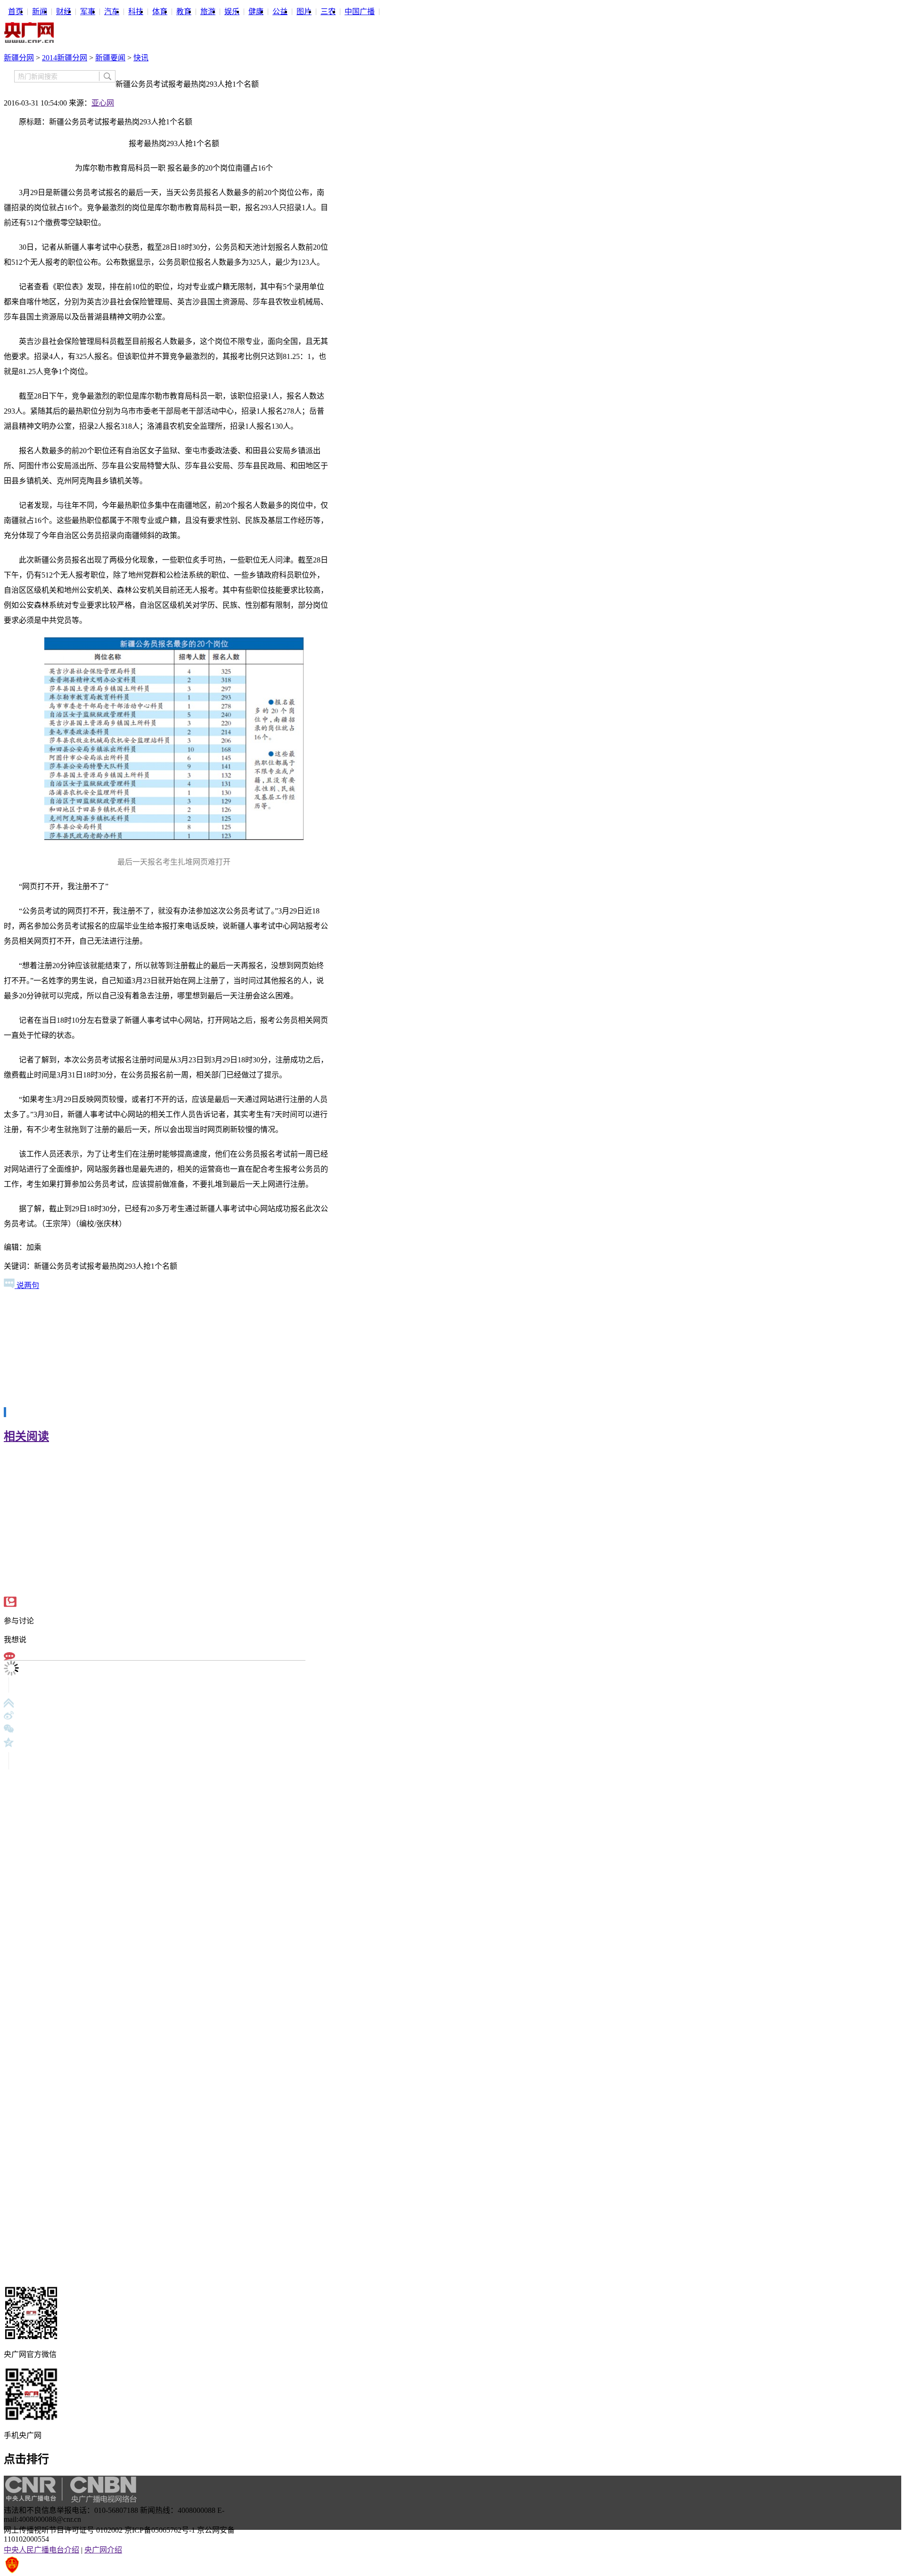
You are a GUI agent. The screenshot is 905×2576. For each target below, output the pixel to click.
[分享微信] (9, 1729)
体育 (160, 12)
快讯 (141, 58)
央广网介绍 (103, 2550)
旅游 (208, 12)
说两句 (27, 1285)
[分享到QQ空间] (9, 1742)
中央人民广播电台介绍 (41, 2550)
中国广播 (360, 12)
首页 (16, 12)
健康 (256, 12)
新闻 (40, 12)
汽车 (112, 12)
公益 (280, 12)
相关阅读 (26, 1436)
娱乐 (232, 12)
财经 (64, 12)
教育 (184, 12)
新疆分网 (19, 58)
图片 (304, 12)
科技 (136, 12)
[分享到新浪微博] (9, 1716)
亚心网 (103, 103)
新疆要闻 (110, 58)
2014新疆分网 (65, 58)
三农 (328, 12)
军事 (88, 12)
